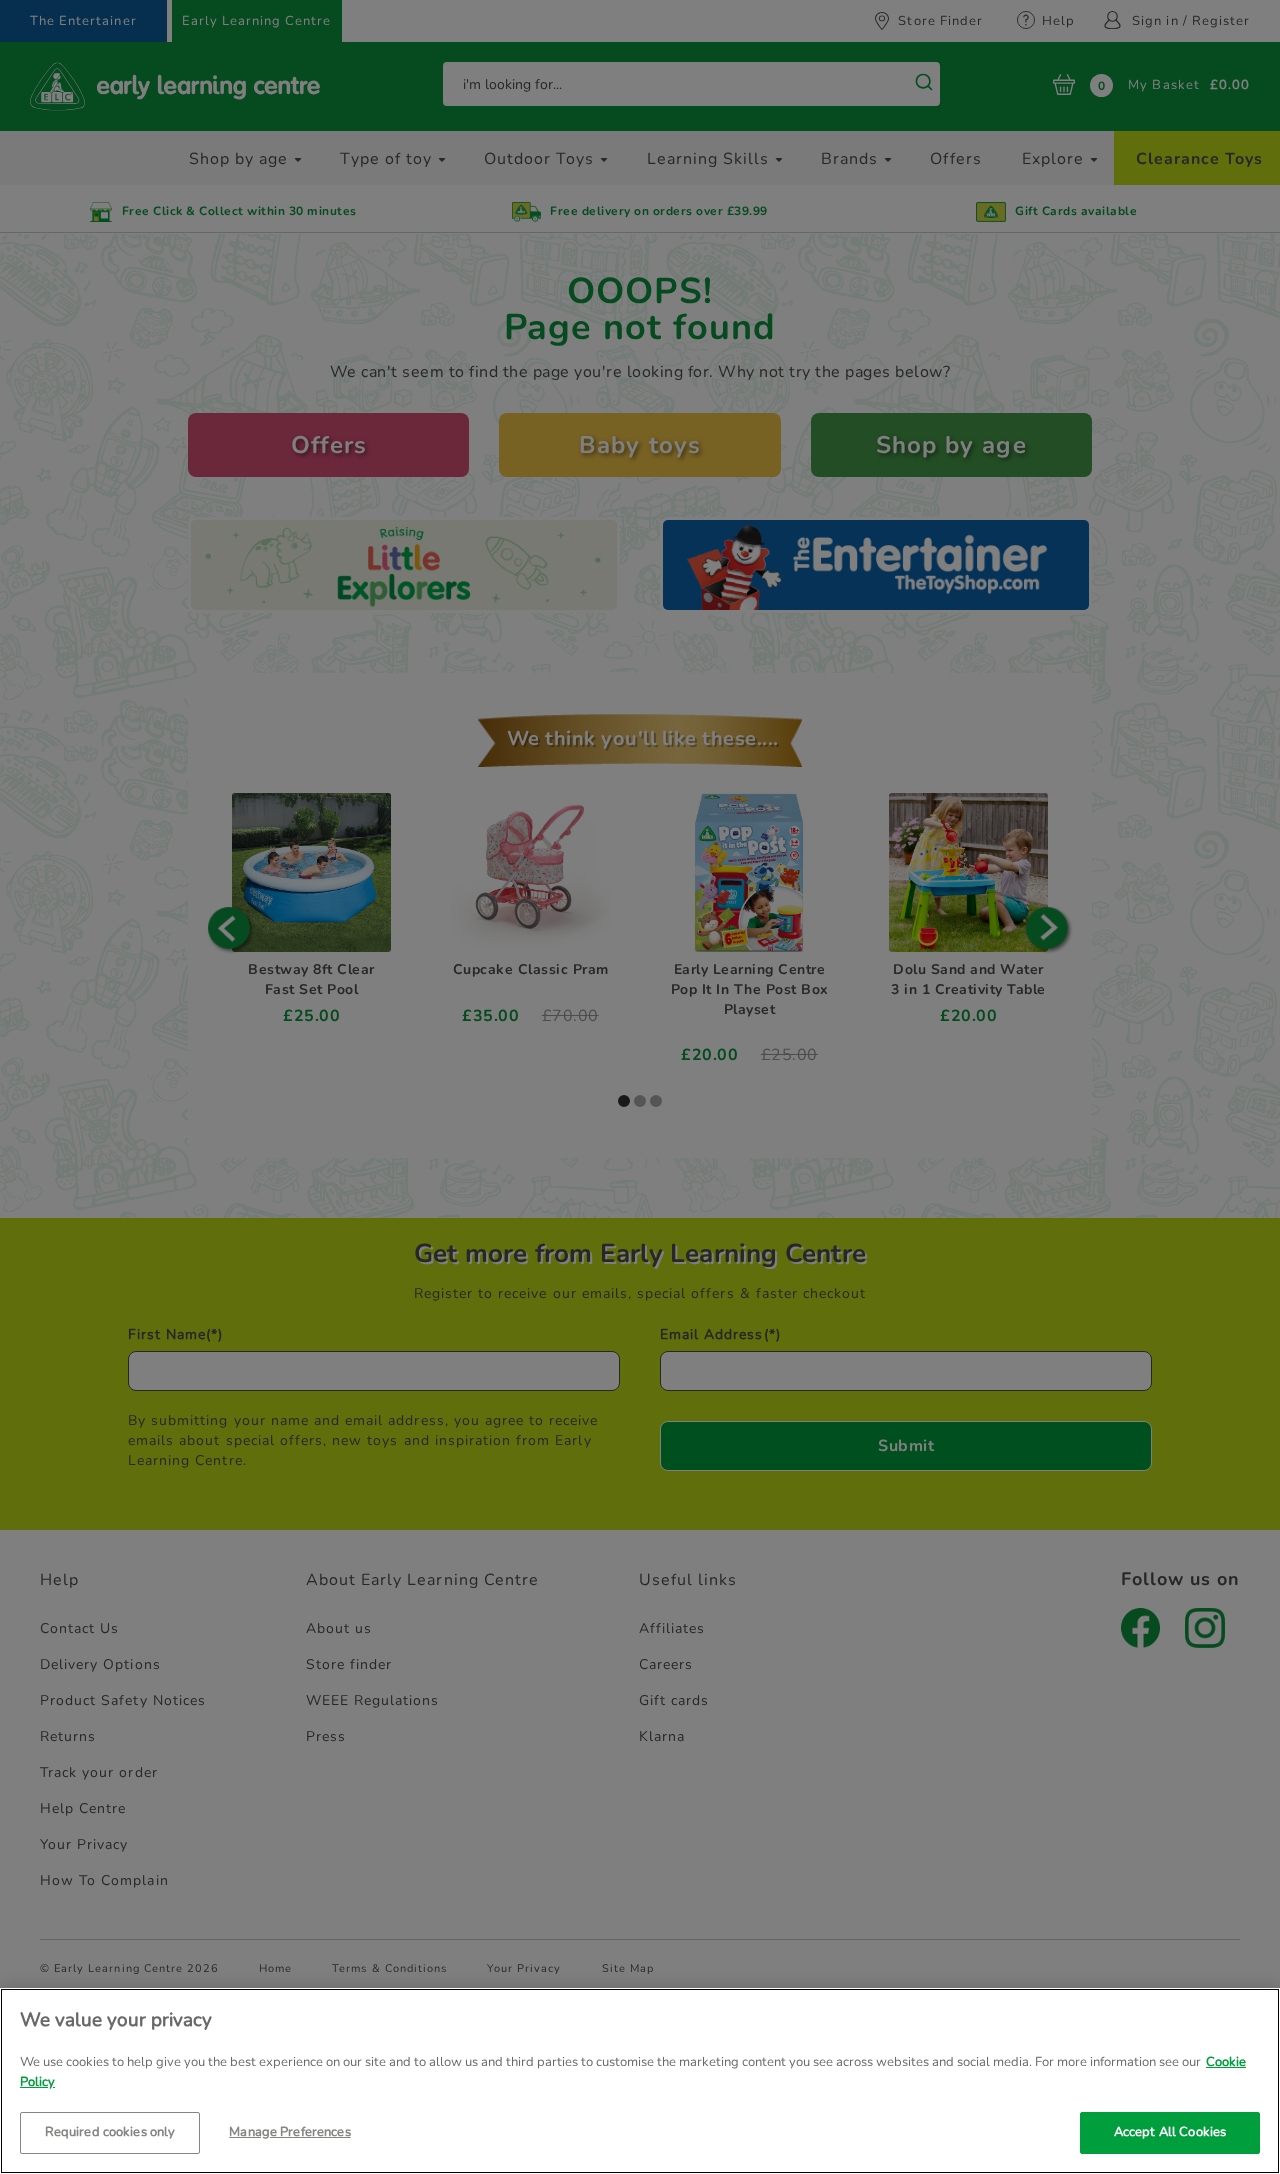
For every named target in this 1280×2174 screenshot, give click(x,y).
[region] (640, 2081)
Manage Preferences (289, 2132)
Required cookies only (110, 2132)
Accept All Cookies (1170, 2132)
